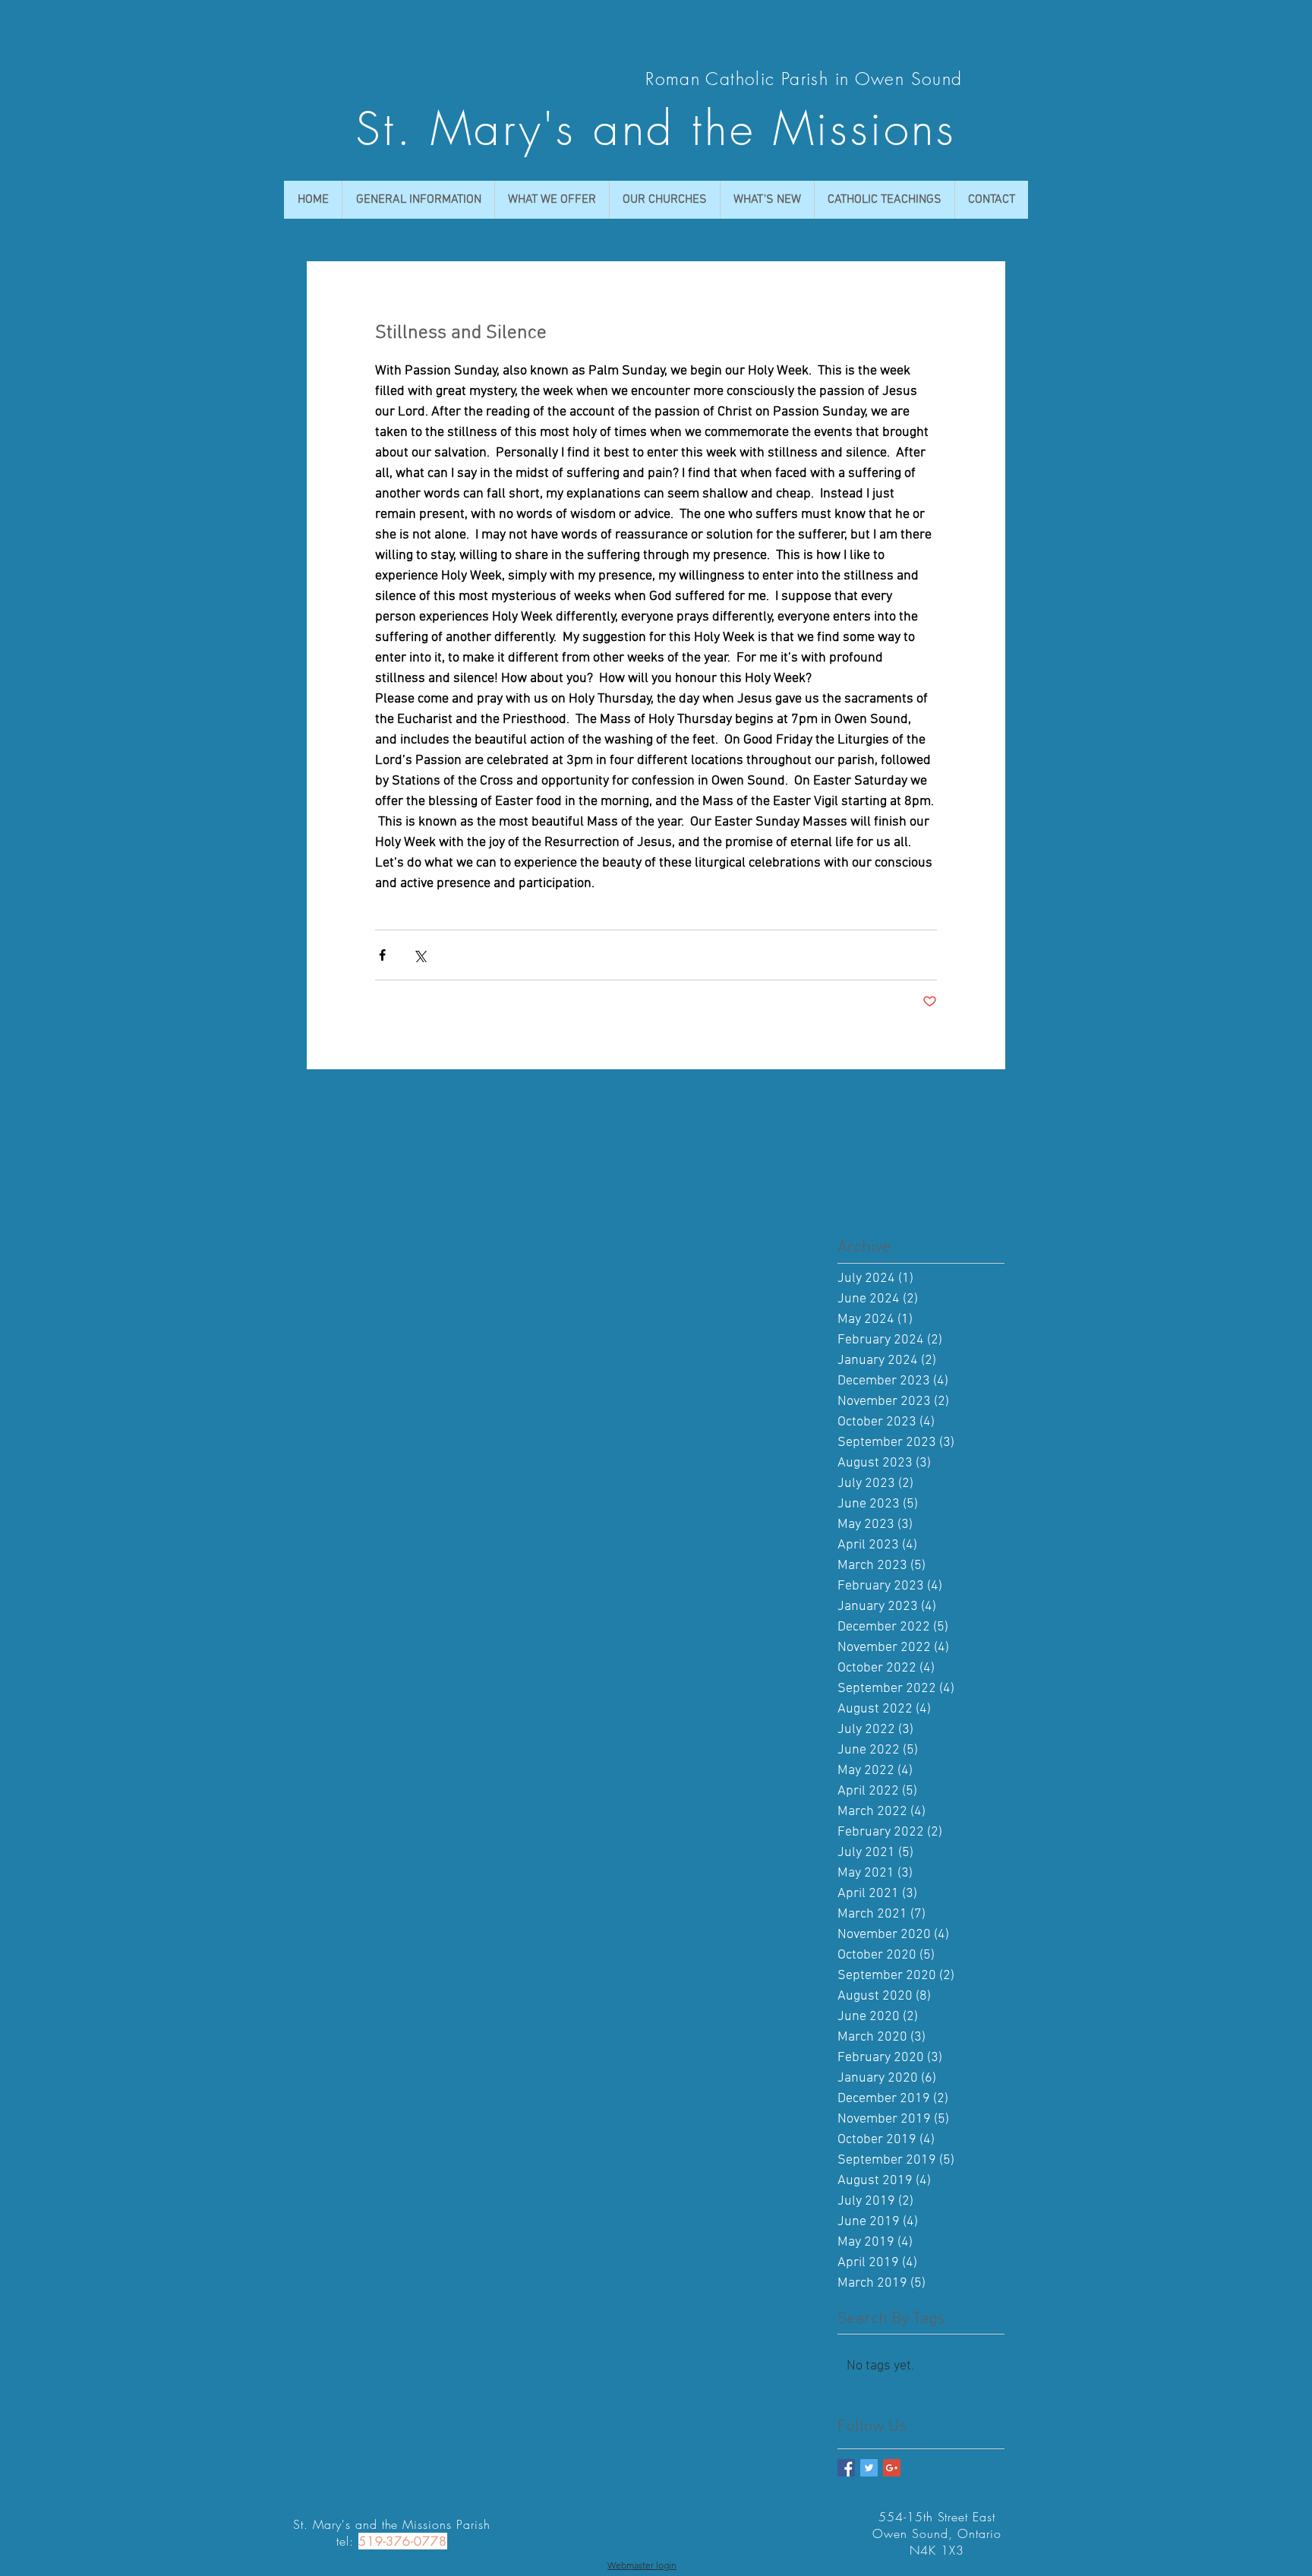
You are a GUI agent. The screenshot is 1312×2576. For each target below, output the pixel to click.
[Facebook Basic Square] (846, 2468)
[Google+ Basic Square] (892, 2468)
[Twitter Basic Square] (869, 2468)
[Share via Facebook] (382, 955)
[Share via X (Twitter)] (419, 955)
